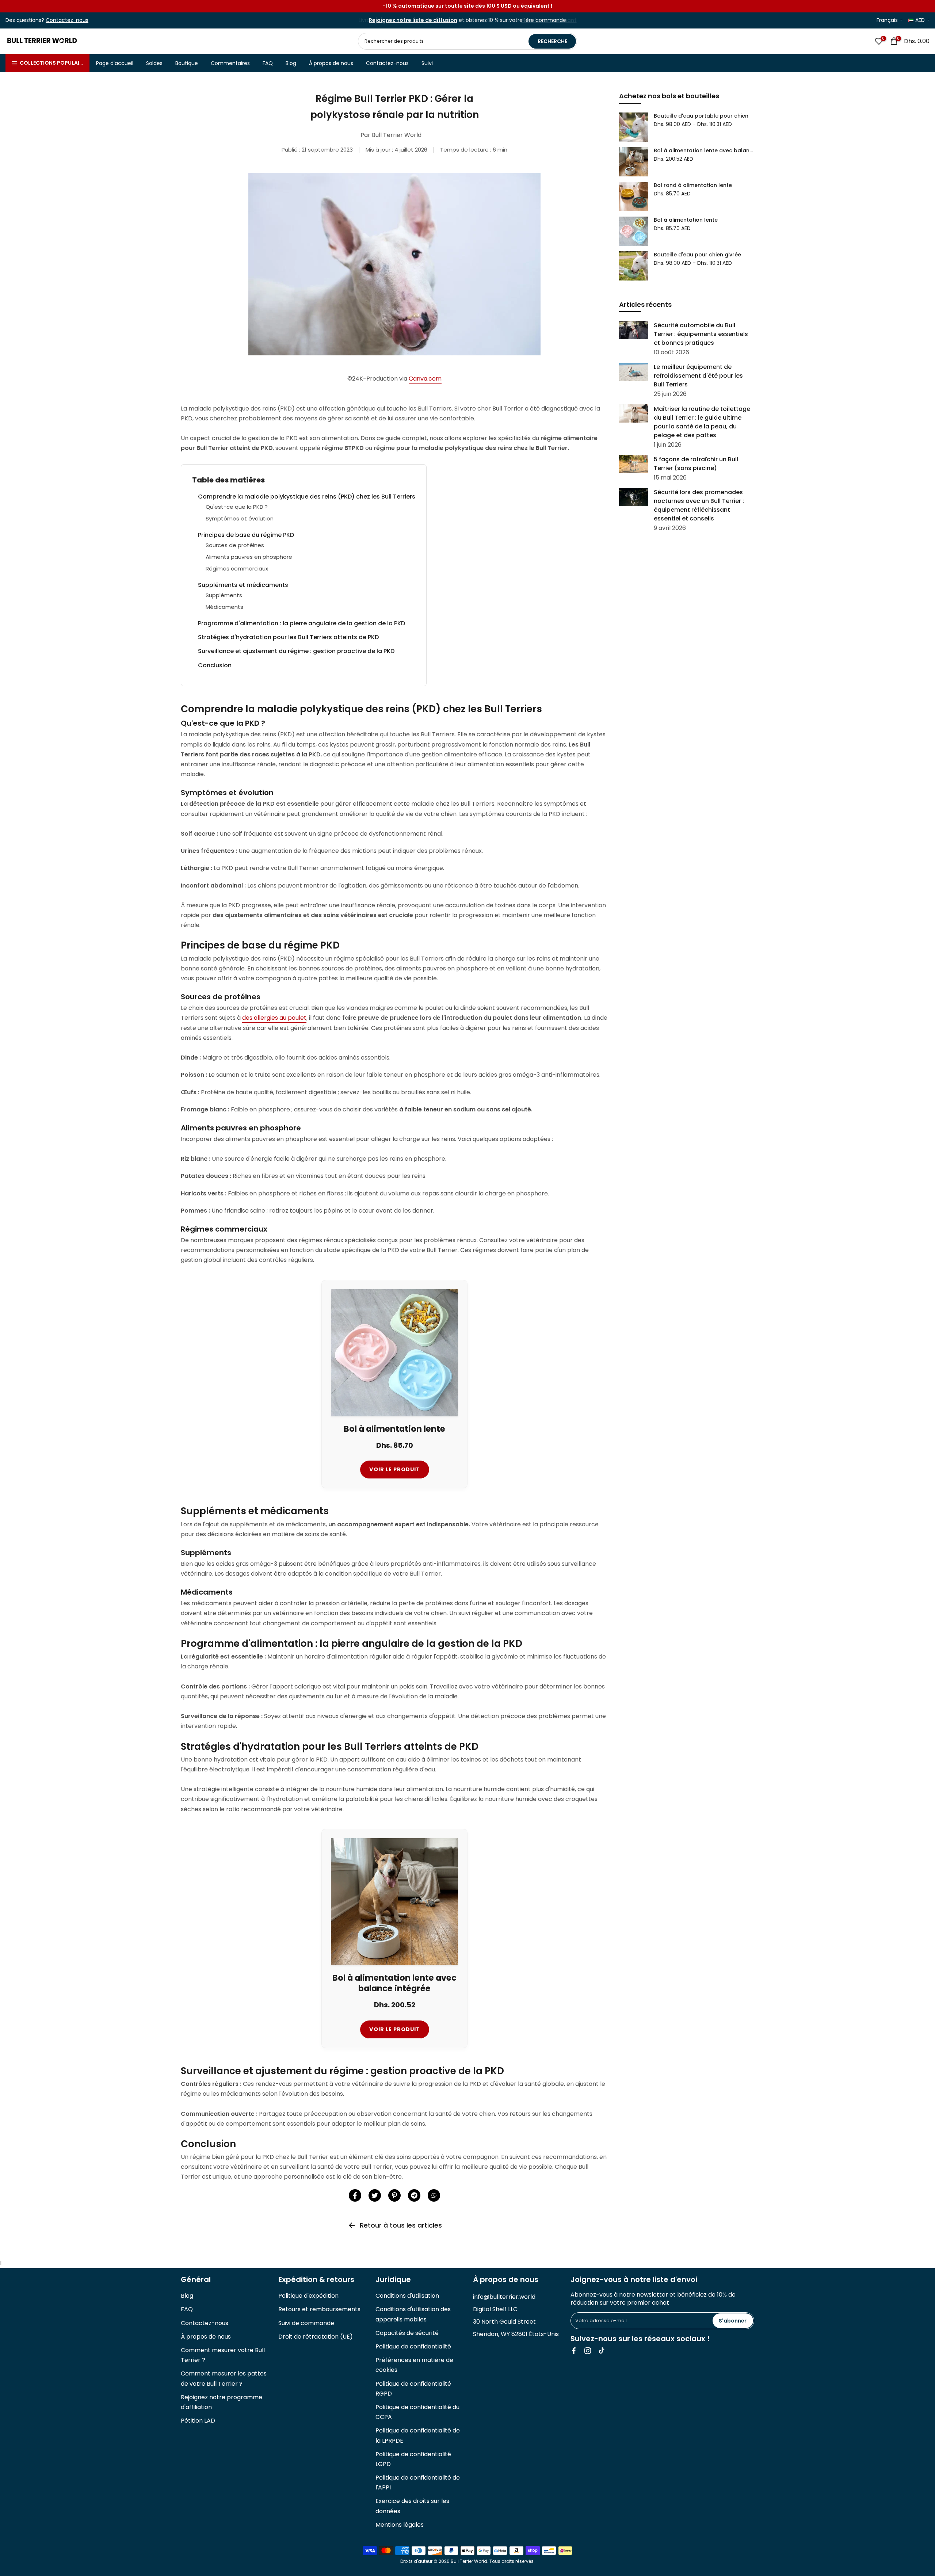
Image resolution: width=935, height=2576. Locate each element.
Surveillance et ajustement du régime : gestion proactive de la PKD (296, 651)
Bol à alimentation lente (686, 220)
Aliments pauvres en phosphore (249, 557)
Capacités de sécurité (407, 2333)
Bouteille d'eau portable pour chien (701, 116)
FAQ (268, 63)
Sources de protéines (235, 545)
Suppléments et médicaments (243, 585)
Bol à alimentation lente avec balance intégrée (704, 150)
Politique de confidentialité (413, 2346)
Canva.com (425, 379)
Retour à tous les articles (401, 2225)
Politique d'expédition (308, 2296)
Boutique (187, 63)
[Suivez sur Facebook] (574, 2351)
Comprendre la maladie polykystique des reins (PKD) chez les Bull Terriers (307, 497)
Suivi (427, 63)
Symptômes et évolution (240, 518)
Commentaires (230, 63)
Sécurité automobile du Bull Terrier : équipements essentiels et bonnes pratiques (701, 334)
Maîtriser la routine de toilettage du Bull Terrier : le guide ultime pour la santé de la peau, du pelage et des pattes (702, 422)
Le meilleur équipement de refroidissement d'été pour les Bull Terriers (698, 376)
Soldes (154, 63)
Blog (291, 63)
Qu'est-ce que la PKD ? (237, 507)
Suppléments (224, 595)
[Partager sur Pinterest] (394, 2195)
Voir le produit (395, 1469)
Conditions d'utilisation (407, 2296)
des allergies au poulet (274, 1018)
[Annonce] (467, 6)
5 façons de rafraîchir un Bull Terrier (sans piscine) (696, 463)
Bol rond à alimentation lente (693, 185)
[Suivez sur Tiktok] (602, 2351)
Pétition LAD (198, 2421)
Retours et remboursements (319, 2309)
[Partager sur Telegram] (414, 2195)
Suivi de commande (306, 2323)
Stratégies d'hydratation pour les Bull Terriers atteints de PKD (288, 637)
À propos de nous (331, 63)
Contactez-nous (387, 63)
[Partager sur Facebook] (355, 2195)
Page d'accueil (115, 63)
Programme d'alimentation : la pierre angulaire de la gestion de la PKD (302, 623)
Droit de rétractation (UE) (316, 2337)
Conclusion (215, 665)
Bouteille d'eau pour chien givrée (697, 255)
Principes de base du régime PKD (246, 535)
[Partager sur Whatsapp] (434, 2195)
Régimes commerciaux (237, 568)
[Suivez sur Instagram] (588, 2351)
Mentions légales (400, 2525)
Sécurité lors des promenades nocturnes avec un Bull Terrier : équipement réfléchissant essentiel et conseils (699, 505)
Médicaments (224, 607)
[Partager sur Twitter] (375, 2195)
